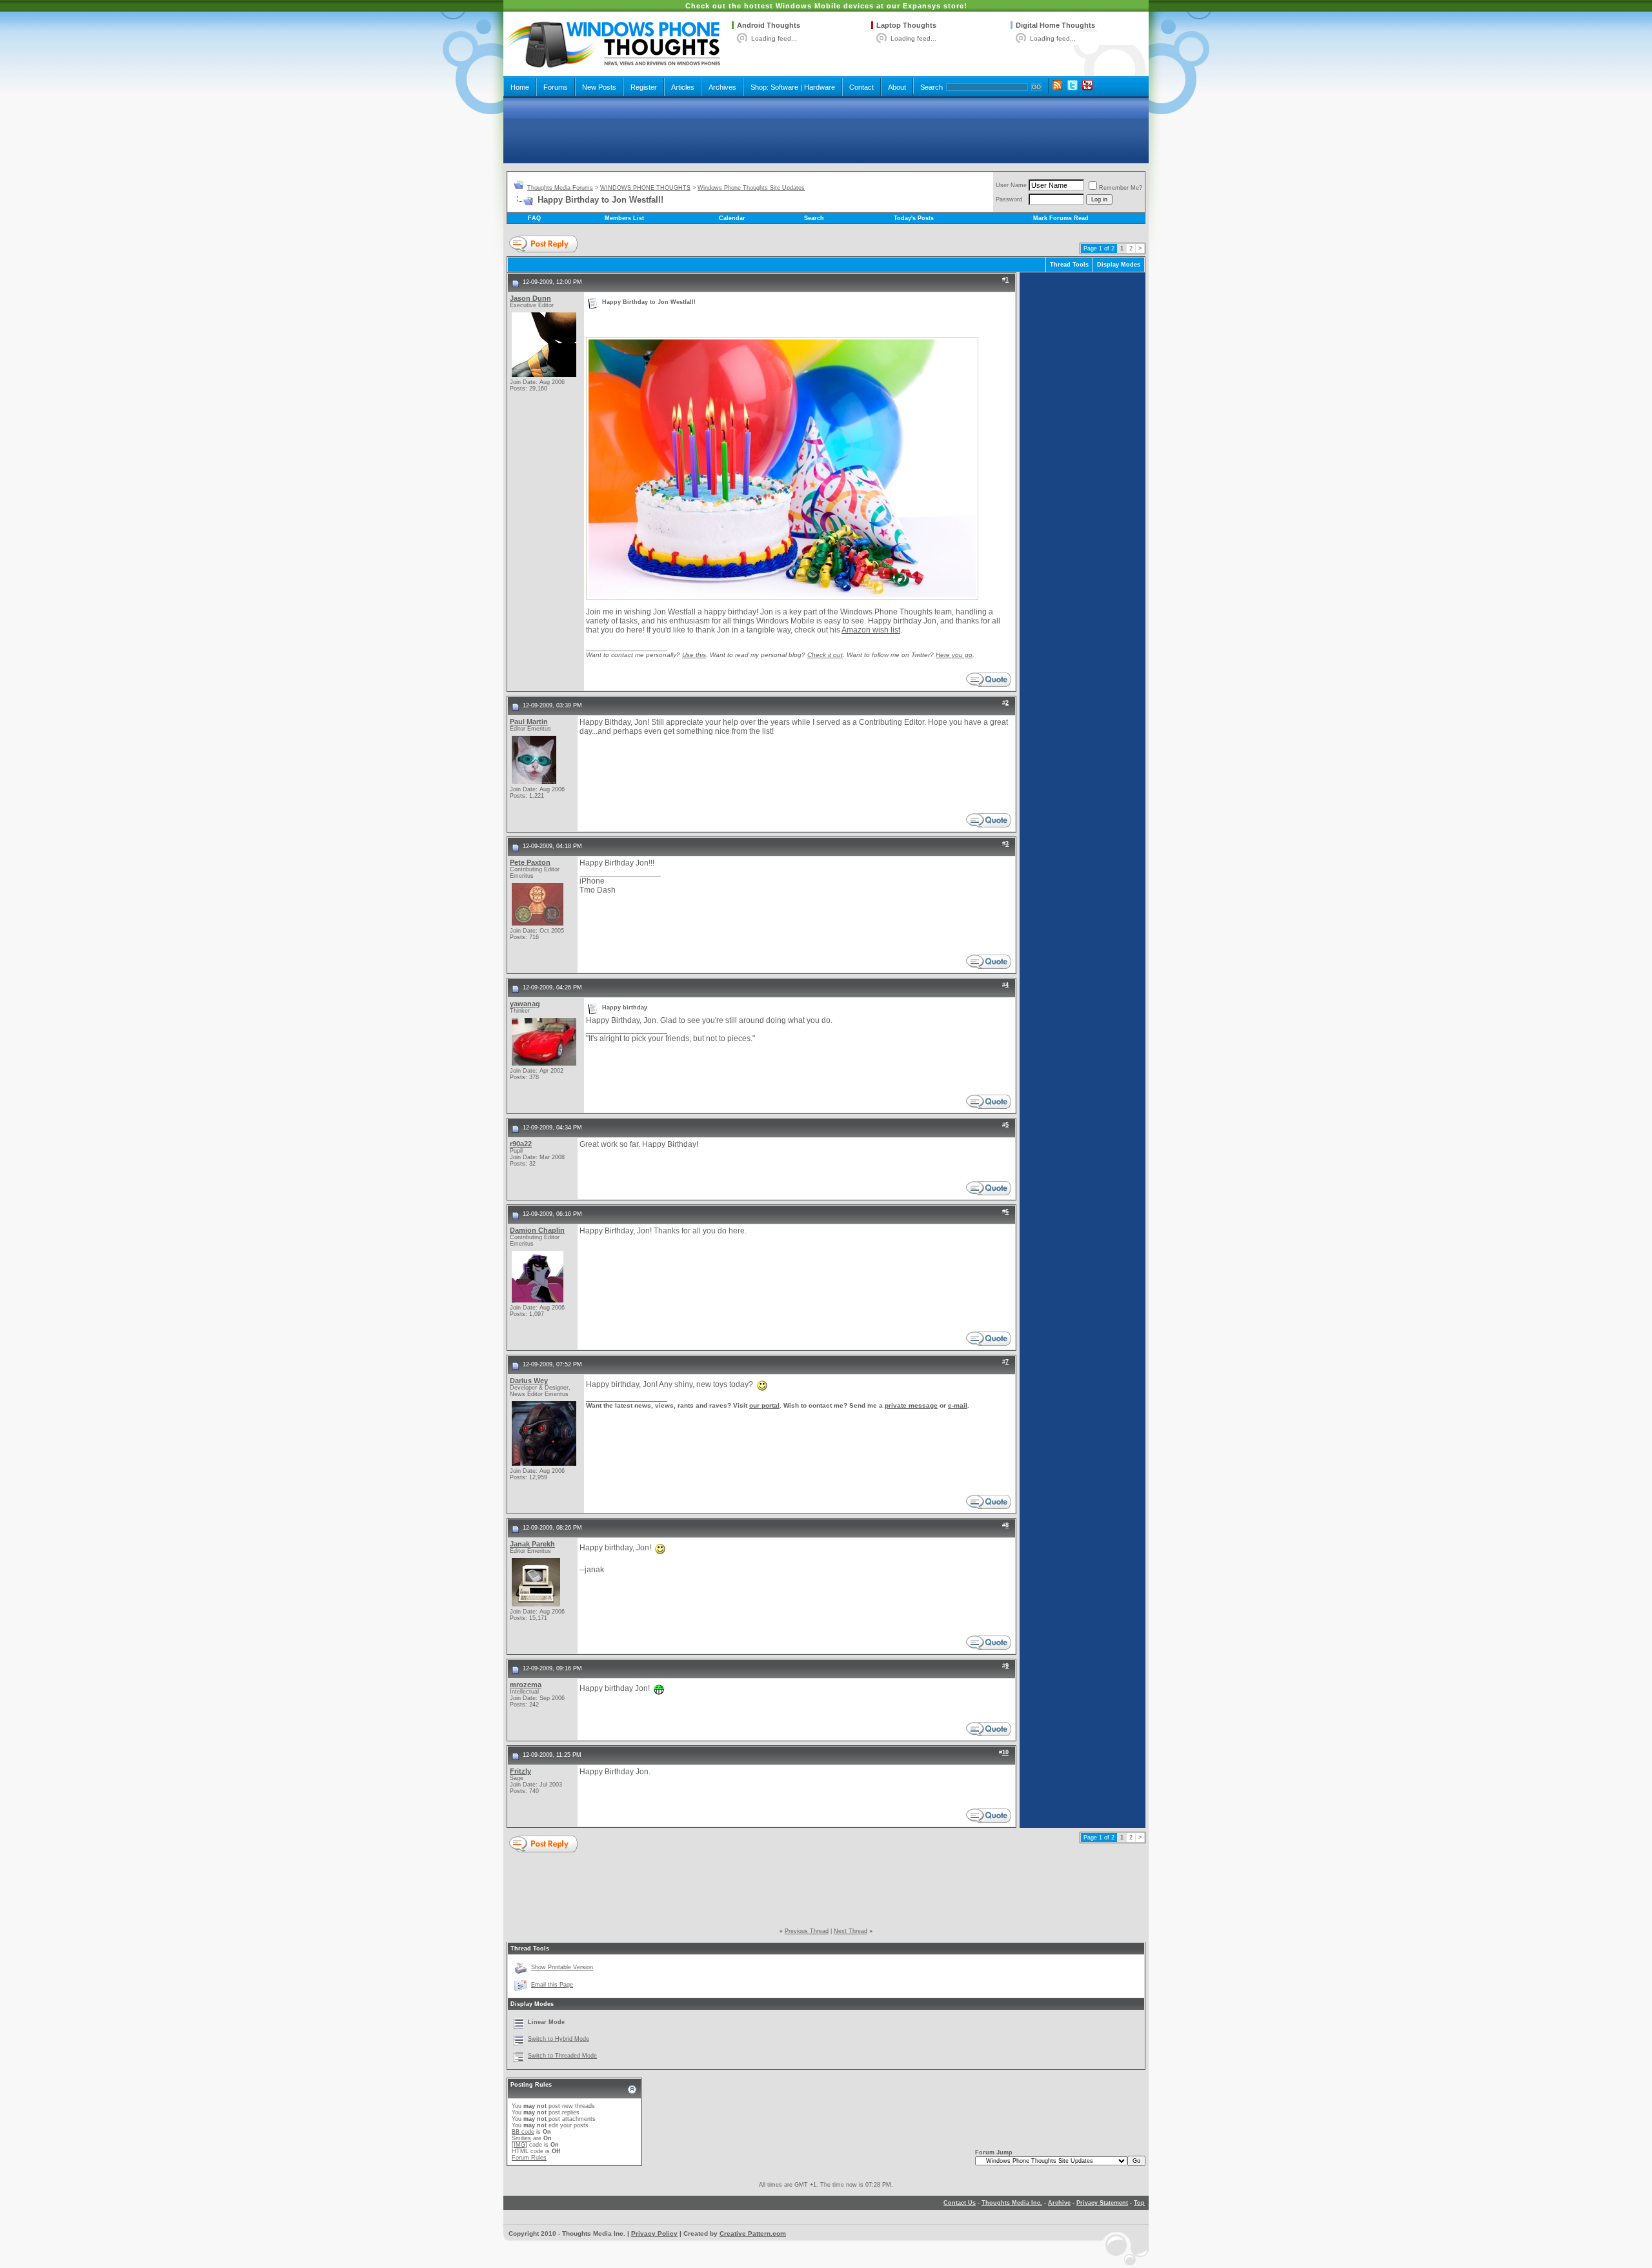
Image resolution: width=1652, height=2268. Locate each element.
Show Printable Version (562, 1967)
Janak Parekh (532, 1544)
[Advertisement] (826, 130)
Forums (556, 87)
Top (1139, 2203)
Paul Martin (529, 722)
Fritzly (520, 1771)
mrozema (526, 1685)
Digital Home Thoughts (1055, 25)
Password (1009, 199)
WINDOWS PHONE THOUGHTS (645, 188)
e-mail (958, 1405)
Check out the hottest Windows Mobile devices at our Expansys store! (826, 6)
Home (520, 87)
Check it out (825, 655)
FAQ (534, 218)
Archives (722, 87)
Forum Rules (529, 2158)
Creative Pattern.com (753, 2233)
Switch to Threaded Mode (562, 2056)
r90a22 (521, 1144)
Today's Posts (914, 218)
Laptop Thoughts (906, 25)
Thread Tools (1069, 265)
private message (911, 1405)
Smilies (521, 2138)
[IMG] (519, 2145)
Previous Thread (807, 1931)
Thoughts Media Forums (560, 188)
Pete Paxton (530, 862)
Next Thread (851, 1931)
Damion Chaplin (537, 1230)
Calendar (732, 218)
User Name (1011, 185)
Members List (624, 218)
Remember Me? (1121, 188)
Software (784, 87)
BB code (523, 2132)
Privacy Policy (654, 2233)
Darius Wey (529, 1381)
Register (644, 87)
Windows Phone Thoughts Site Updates (751, 188)
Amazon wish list (871, 630)
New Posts (599, 87)
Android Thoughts (769, 25)
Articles (683, 87)
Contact (861, 87)
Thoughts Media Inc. (1012, 2203)
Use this (694, 655)
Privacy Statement (1102, 2203)
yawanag (525, 1004)
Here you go (954, 655)
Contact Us (960, 2203)
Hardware (820, 87)
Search (932, 87)
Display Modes (1119, 265)
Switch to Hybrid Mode (559, 2039)
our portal (764, 1405)
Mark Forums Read (1061, 218)
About (897, 87)
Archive (1059, 2203)
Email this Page (552, 1985)
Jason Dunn (530, 298)
